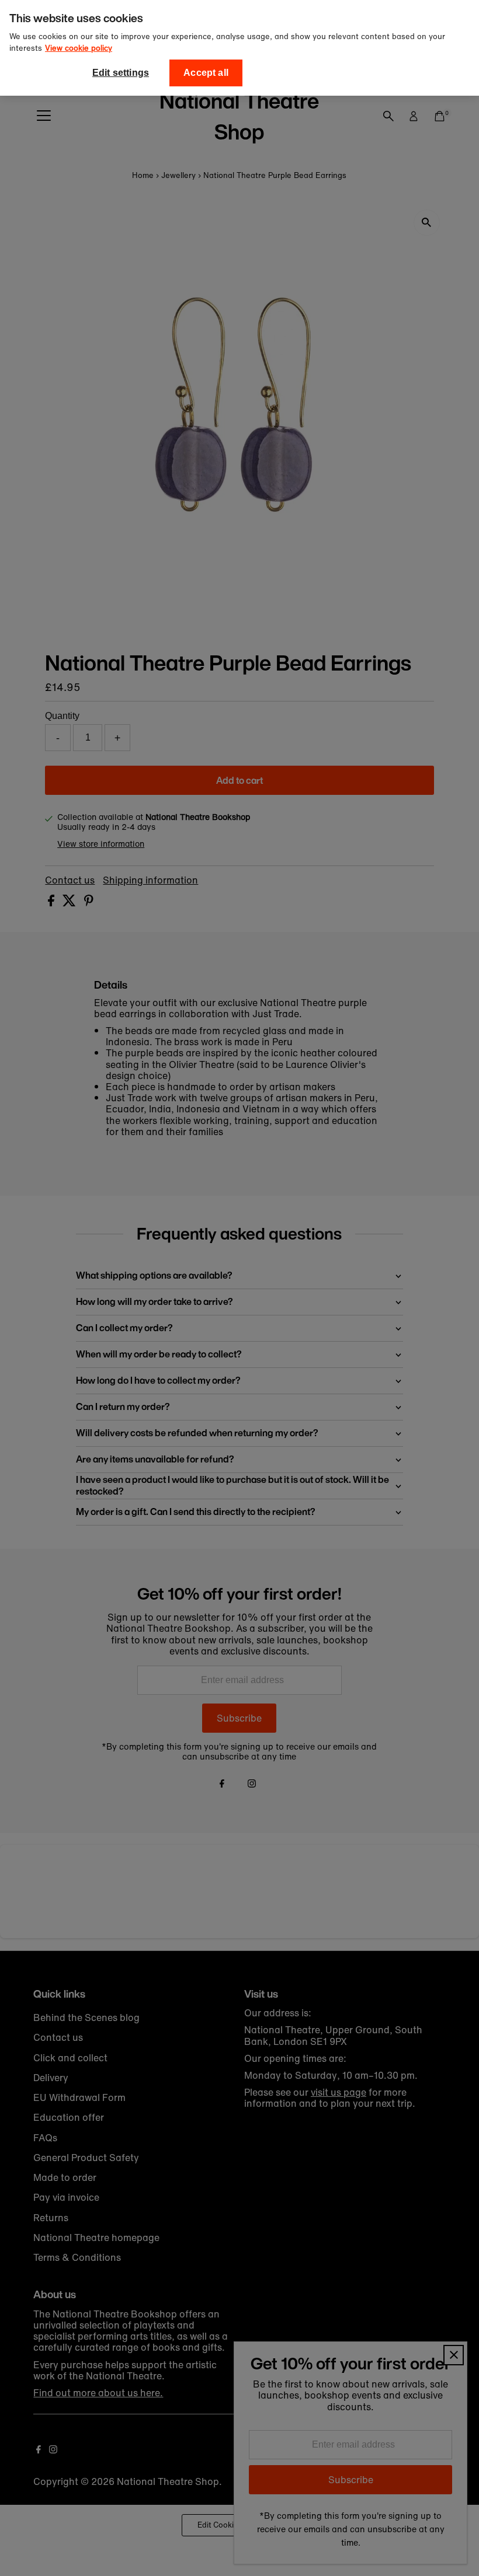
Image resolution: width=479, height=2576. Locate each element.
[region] (239, 48)
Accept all (206, 73)
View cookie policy (79, 48)
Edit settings (121, 73)
